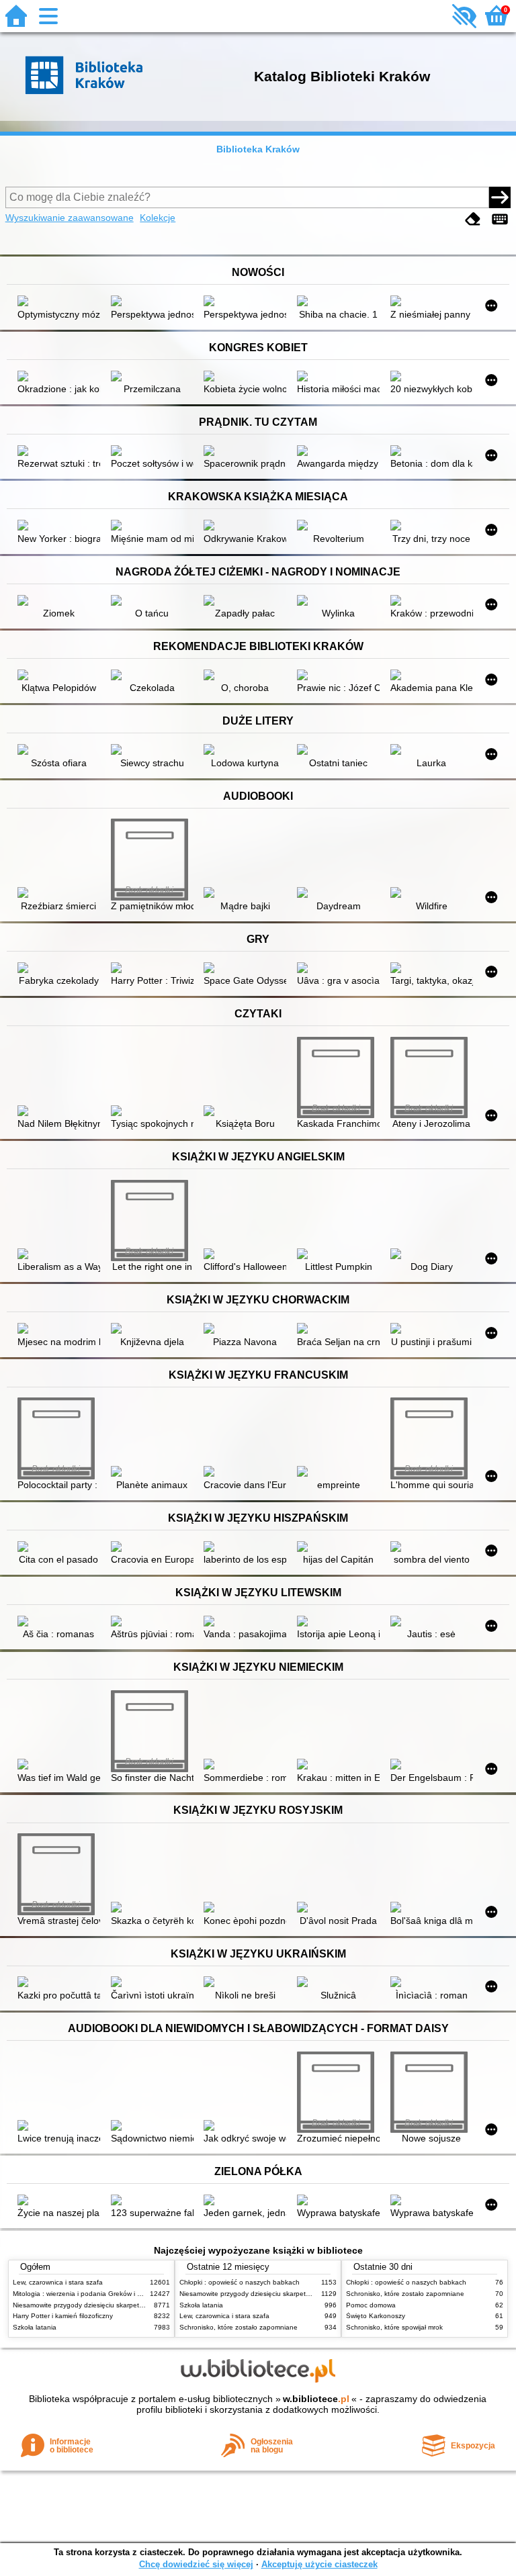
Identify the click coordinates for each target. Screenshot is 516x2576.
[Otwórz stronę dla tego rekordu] (59, 302)
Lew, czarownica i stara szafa (58, 2282)
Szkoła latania (35, 2327)
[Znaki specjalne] (500, 219)
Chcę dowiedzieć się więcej (196, 2564)
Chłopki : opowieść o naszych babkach (240, 2282)
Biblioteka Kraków (258, 149)
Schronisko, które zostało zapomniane (239, 2327)
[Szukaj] (500, 197)
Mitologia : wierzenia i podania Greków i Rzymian (88, 2294)
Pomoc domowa (371, 2305)
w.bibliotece (316, 2399)
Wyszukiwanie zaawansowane (70, 218)
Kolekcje (158, 218)
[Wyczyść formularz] (473, 219)
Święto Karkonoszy (376, 2316)
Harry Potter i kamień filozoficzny (63, 2316)
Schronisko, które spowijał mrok (394, 2327)
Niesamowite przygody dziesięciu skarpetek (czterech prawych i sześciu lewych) (135, 2305)
